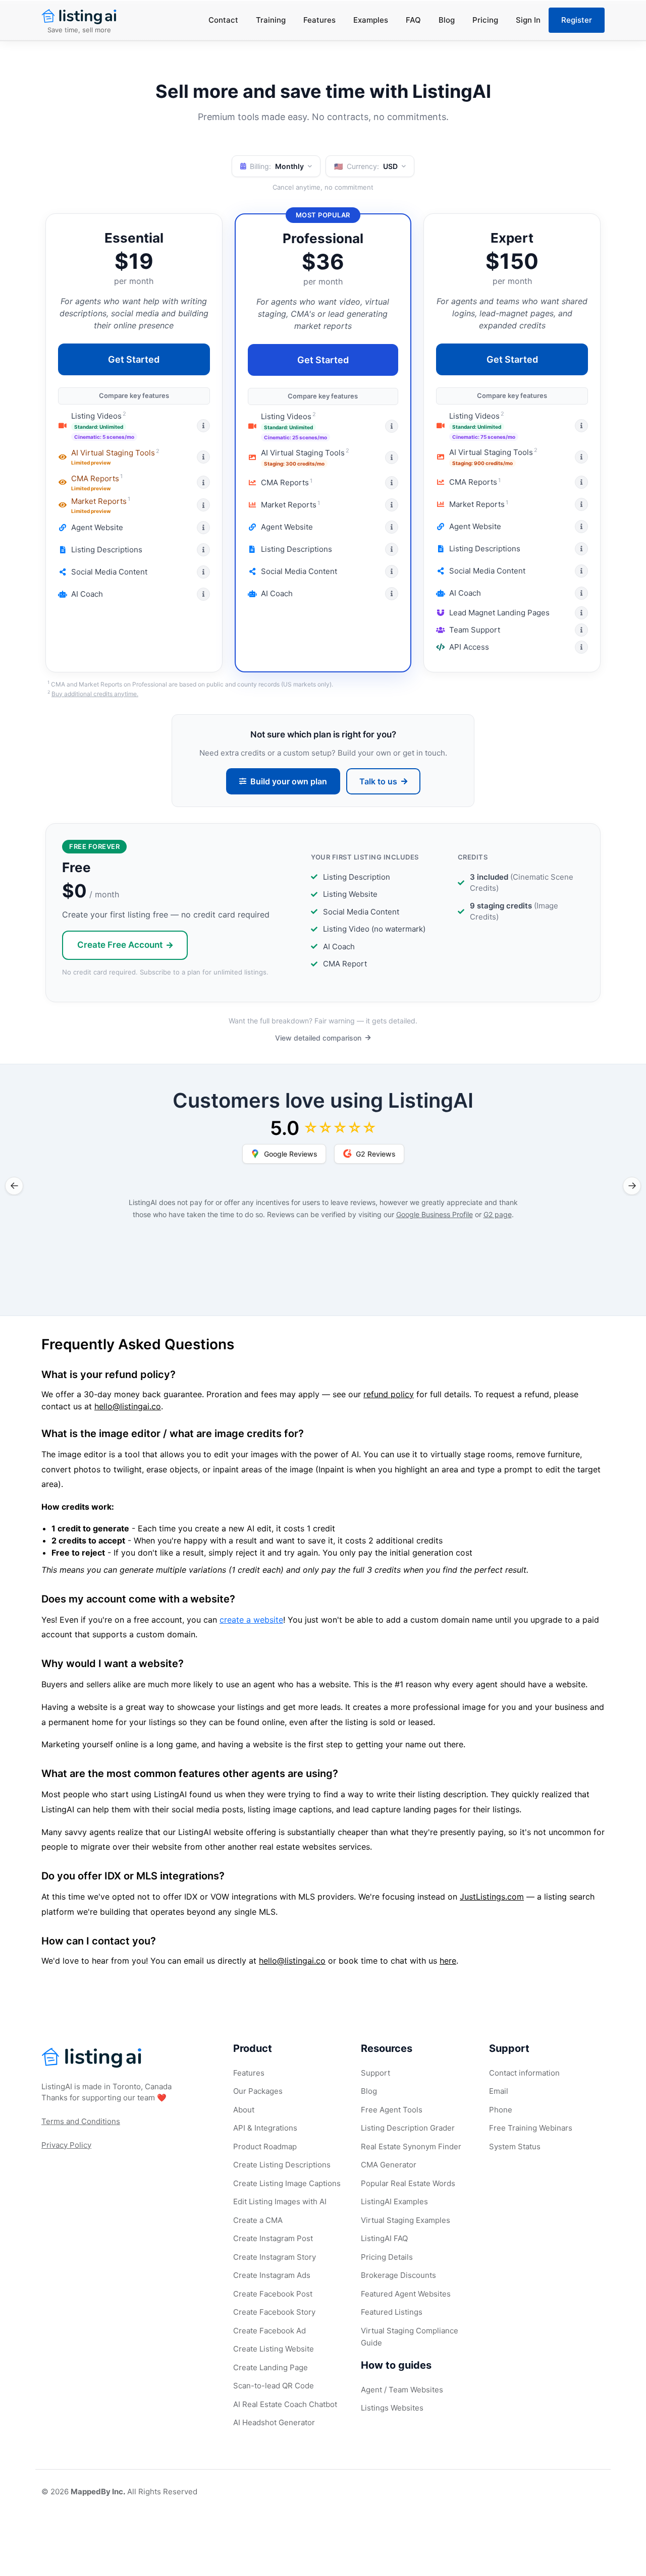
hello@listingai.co (128, 1406)
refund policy (389, 1394)
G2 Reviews (376, 1154)
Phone (501, 2110)
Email (499, 2091)
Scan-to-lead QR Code (274, 2386)
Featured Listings (392, 2312)
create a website (251, 1620)
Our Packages (258, 2091)
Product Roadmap (265, 2146)
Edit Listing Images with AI (280, 2201)
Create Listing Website (274, 2349)
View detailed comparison (318, 1038)
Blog (447, 20)
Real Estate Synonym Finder (411, 2146)
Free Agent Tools (392, 2110)
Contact (223, 20)
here (448, 1961)
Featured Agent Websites (406, 2294)
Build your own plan (289, 781)
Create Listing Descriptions (282, 2165)
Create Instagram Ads (272, 2275)
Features (319, 20)
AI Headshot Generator (274, 2422)
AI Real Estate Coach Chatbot (285, 2404)
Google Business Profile (435, 1214)
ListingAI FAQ (384, 2238)
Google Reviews (291, 1154)
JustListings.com (492, 1897)
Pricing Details (387, 2257)
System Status (515, 2146)
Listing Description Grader (408, 2128)
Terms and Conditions (81, 2121)
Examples (371, 20)
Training (271, 20)
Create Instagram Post (273, 2238)
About (244, 2110)
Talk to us (378, 781)
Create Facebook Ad (270, 2331)
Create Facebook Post (273, 2294)
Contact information (524, 2073)
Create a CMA (258, 2220)
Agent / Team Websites (402, 2390)
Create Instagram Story (275, 2257)
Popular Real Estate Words (408, 2183)
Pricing (485, 20)
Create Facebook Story (274, 2312)
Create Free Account (120, 945)
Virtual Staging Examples (406, 2220)
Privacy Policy (66, 2145)
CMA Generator (389, 2165)
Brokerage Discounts (398, 2275)
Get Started (134, 359)
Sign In (528, 20)
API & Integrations (265, 2128)
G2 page (498, 1214)
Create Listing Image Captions (287, 2183)
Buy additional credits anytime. (95, 694)
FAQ (413, 20)
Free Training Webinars (531, 2128)
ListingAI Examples (394, 2201)
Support (375, 2073)
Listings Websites (392, 2408)
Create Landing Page (271, 2367)
